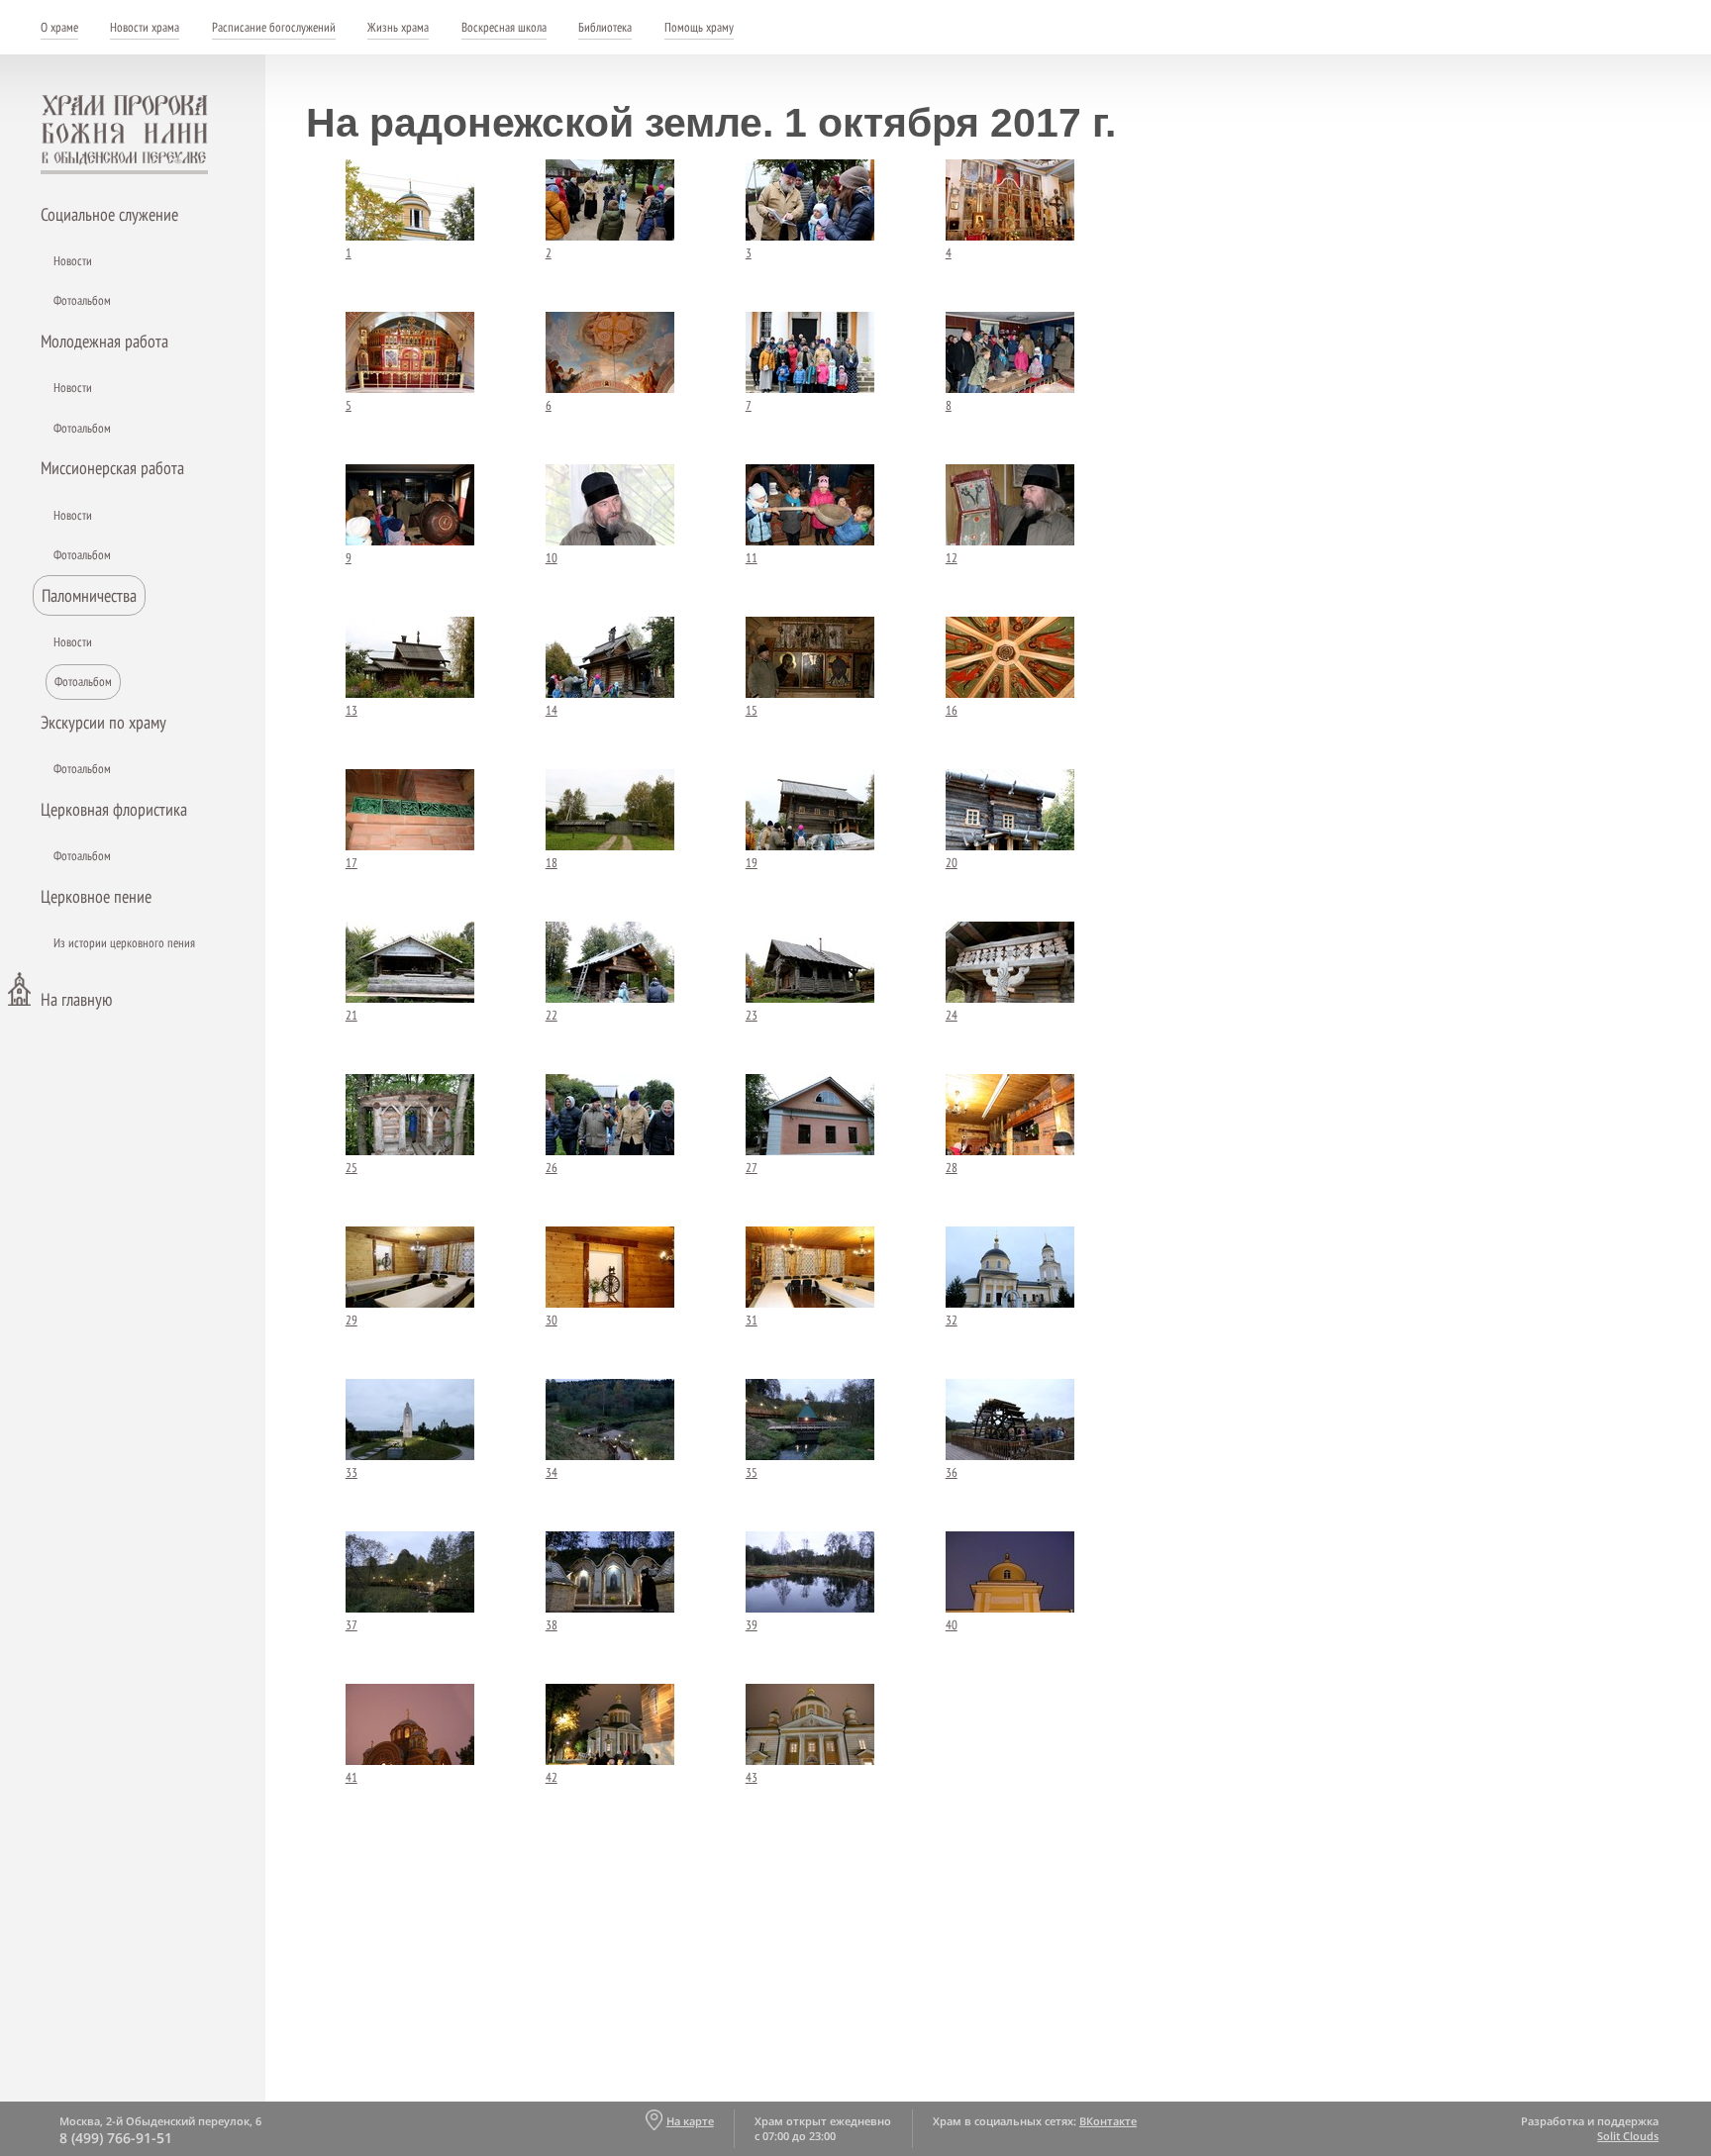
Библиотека (605, 27)
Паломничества (89, 595)
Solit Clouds (1628, 2136)
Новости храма (145, 27)
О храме (59, 27)
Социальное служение (109, 214)
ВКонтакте (1108, 2121)
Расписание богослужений (274, 27)
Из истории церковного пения (124, 943)
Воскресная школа (504, 27)
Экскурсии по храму (103, 722)
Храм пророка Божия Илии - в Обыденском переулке (125, 135)
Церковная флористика (114, 809)
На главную (76, 999)
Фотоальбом (82, 300)
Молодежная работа (104, 341)
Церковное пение (96, 896)
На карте (690, 2121)
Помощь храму (699, 27)
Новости (73, 261)
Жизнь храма (398, 27)
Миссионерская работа (112, 468)
